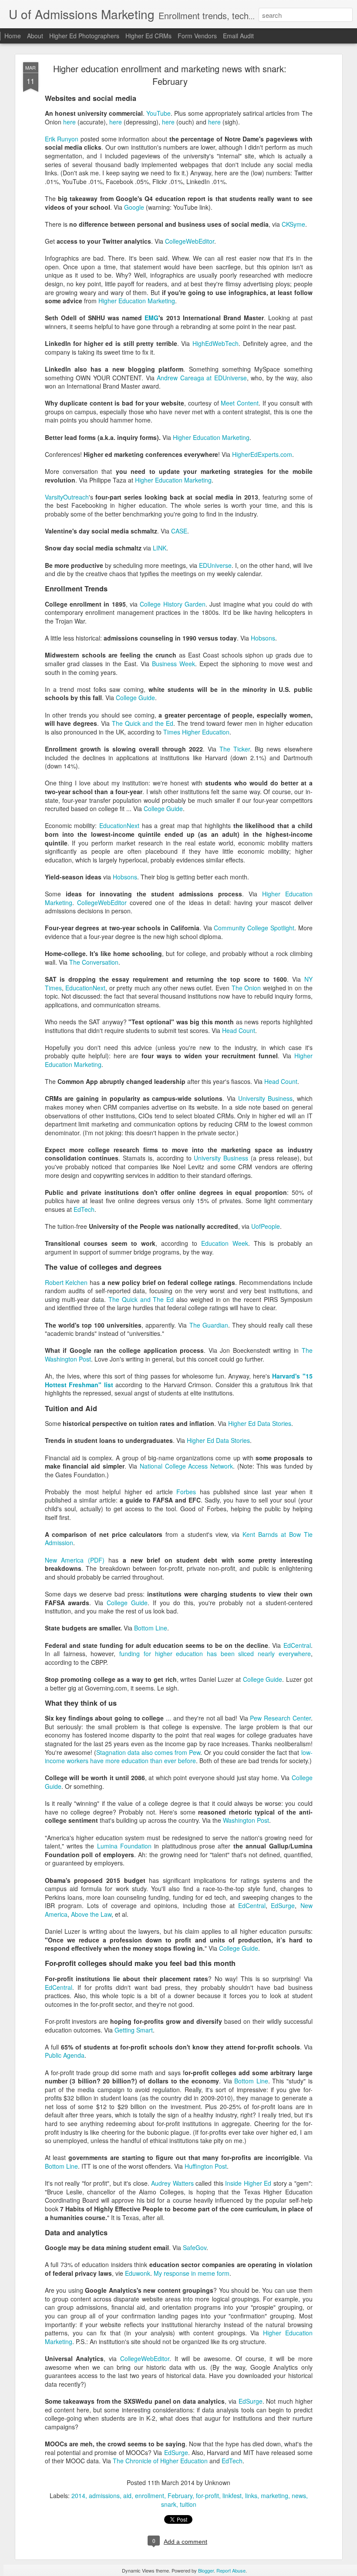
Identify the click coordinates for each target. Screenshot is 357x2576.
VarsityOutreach (67, 497)
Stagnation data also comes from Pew (148, 1752)
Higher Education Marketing (137, 301)
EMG (152, 318)
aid (127, 2495)
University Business (265, 1098)
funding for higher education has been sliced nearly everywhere (215, 1654)
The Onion (246, 988)
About (35, 36)
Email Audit (238, 36)
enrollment (150, 2495)
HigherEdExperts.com (262, 454)
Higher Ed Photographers (84, 36)
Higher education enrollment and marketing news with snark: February (170, 75)
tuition (188, 2504)
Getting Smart (134, 2030)
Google (134, 207)
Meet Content (240, 403)
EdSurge (283, 1905)
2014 (78, 2495)
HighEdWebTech (216, 343)
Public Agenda (65, 2055)
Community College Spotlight (254, 928)
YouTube (158, 113)
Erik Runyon (62, 139)
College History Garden (173, 604)
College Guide (135, 698)
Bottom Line (151, 1628)
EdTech (84, 1209)
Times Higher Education (196, 732)
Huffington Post (206, 2166)
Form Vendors (197, 36)
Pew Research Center (280, 1718)
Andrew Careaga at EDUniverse (202, 378)
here (69, 122)
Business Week (173, 664)
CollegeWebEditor (190, 241)
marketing (274, 2495)
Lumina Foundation (124, 1846)
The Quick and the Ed (143, 723)
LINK (160, 548)
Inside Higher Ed (248, 2183)
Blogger (206, 2570)
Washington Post (246, 1820)
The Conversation (94, 962)
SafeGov (195, 2247)
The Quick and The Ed (141, 1299)
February (180, 2495)
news (299, 2495)
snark (169, 2504)
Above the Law (91, 1914)
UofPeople (266, 1226)
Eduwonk (138, 2273)
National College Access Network (186, 1466)
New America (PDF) (75, 1560)
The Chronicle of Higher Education (160, 2461)
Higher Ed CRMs (148, 36)
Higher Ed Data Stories (260, 1423)
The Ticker (235, 749)
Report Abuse (231, 2570)
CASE (179, 531)
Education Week (225, 1243)
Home (13, 36)
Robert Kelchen (66, 1282)
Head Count (239, 1030)
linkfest (232, 2495)
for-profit (207, 2495)
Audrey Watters (172, 2183)
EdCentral (297, 1645)
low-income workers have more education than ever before (179, 1757)
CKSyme (293, 224)
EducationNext (119, 825)
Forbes (186, 1492)
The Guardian (209, 1325)
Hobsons (263, 638)
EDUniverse (215, 565)
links (251, 2495)
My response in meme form (192, 2273)
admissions (104, 2495)
